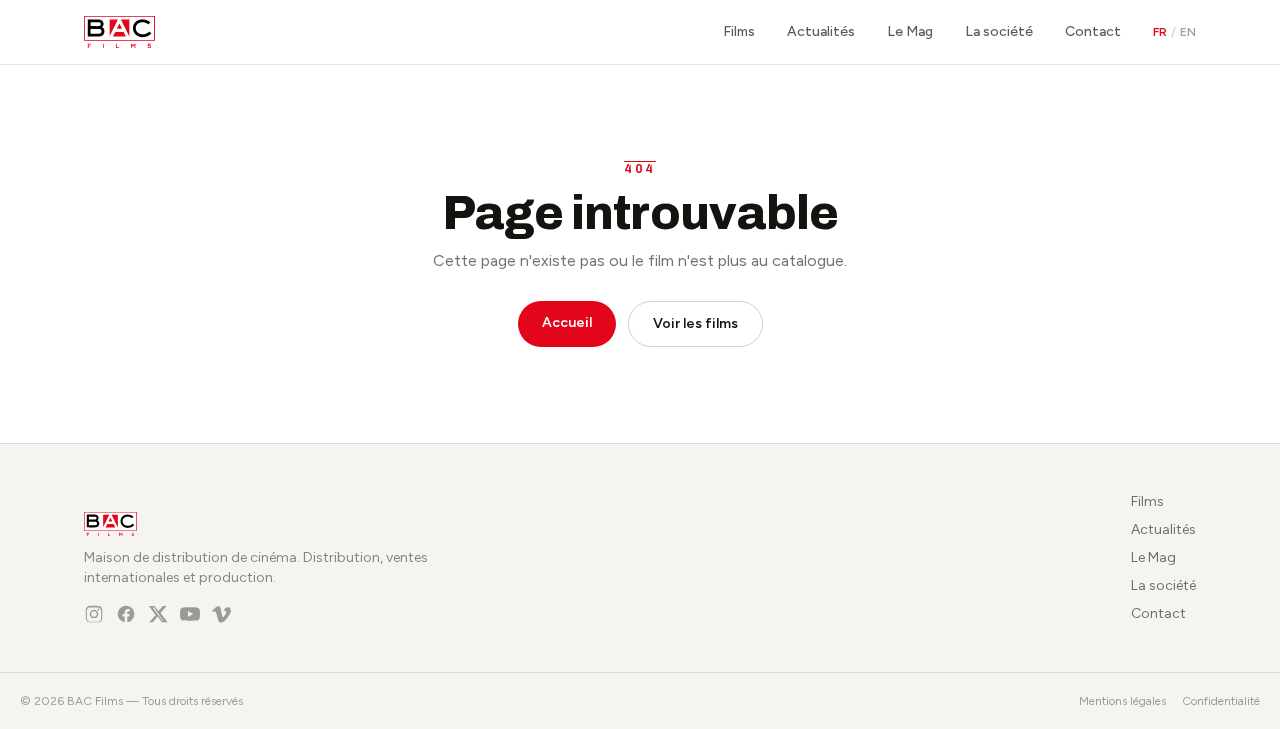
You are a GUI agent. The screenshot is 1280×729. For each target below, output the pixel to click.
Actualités (821, 31)
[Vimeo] (222, 614)
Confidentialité (1221, 701)
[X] (158, 614)
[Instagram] (94, 614)
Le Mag (910, 31)
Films (739, 31)
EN (1188, 32)
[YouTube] (190, 614)
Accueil (567, 322)
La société (999, 31)
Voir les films (695, 323)
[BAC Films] (119, 32)
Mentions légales (1122, 701)
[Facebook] (126, 614)
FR (1160, 32)
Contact (1093, 31)
